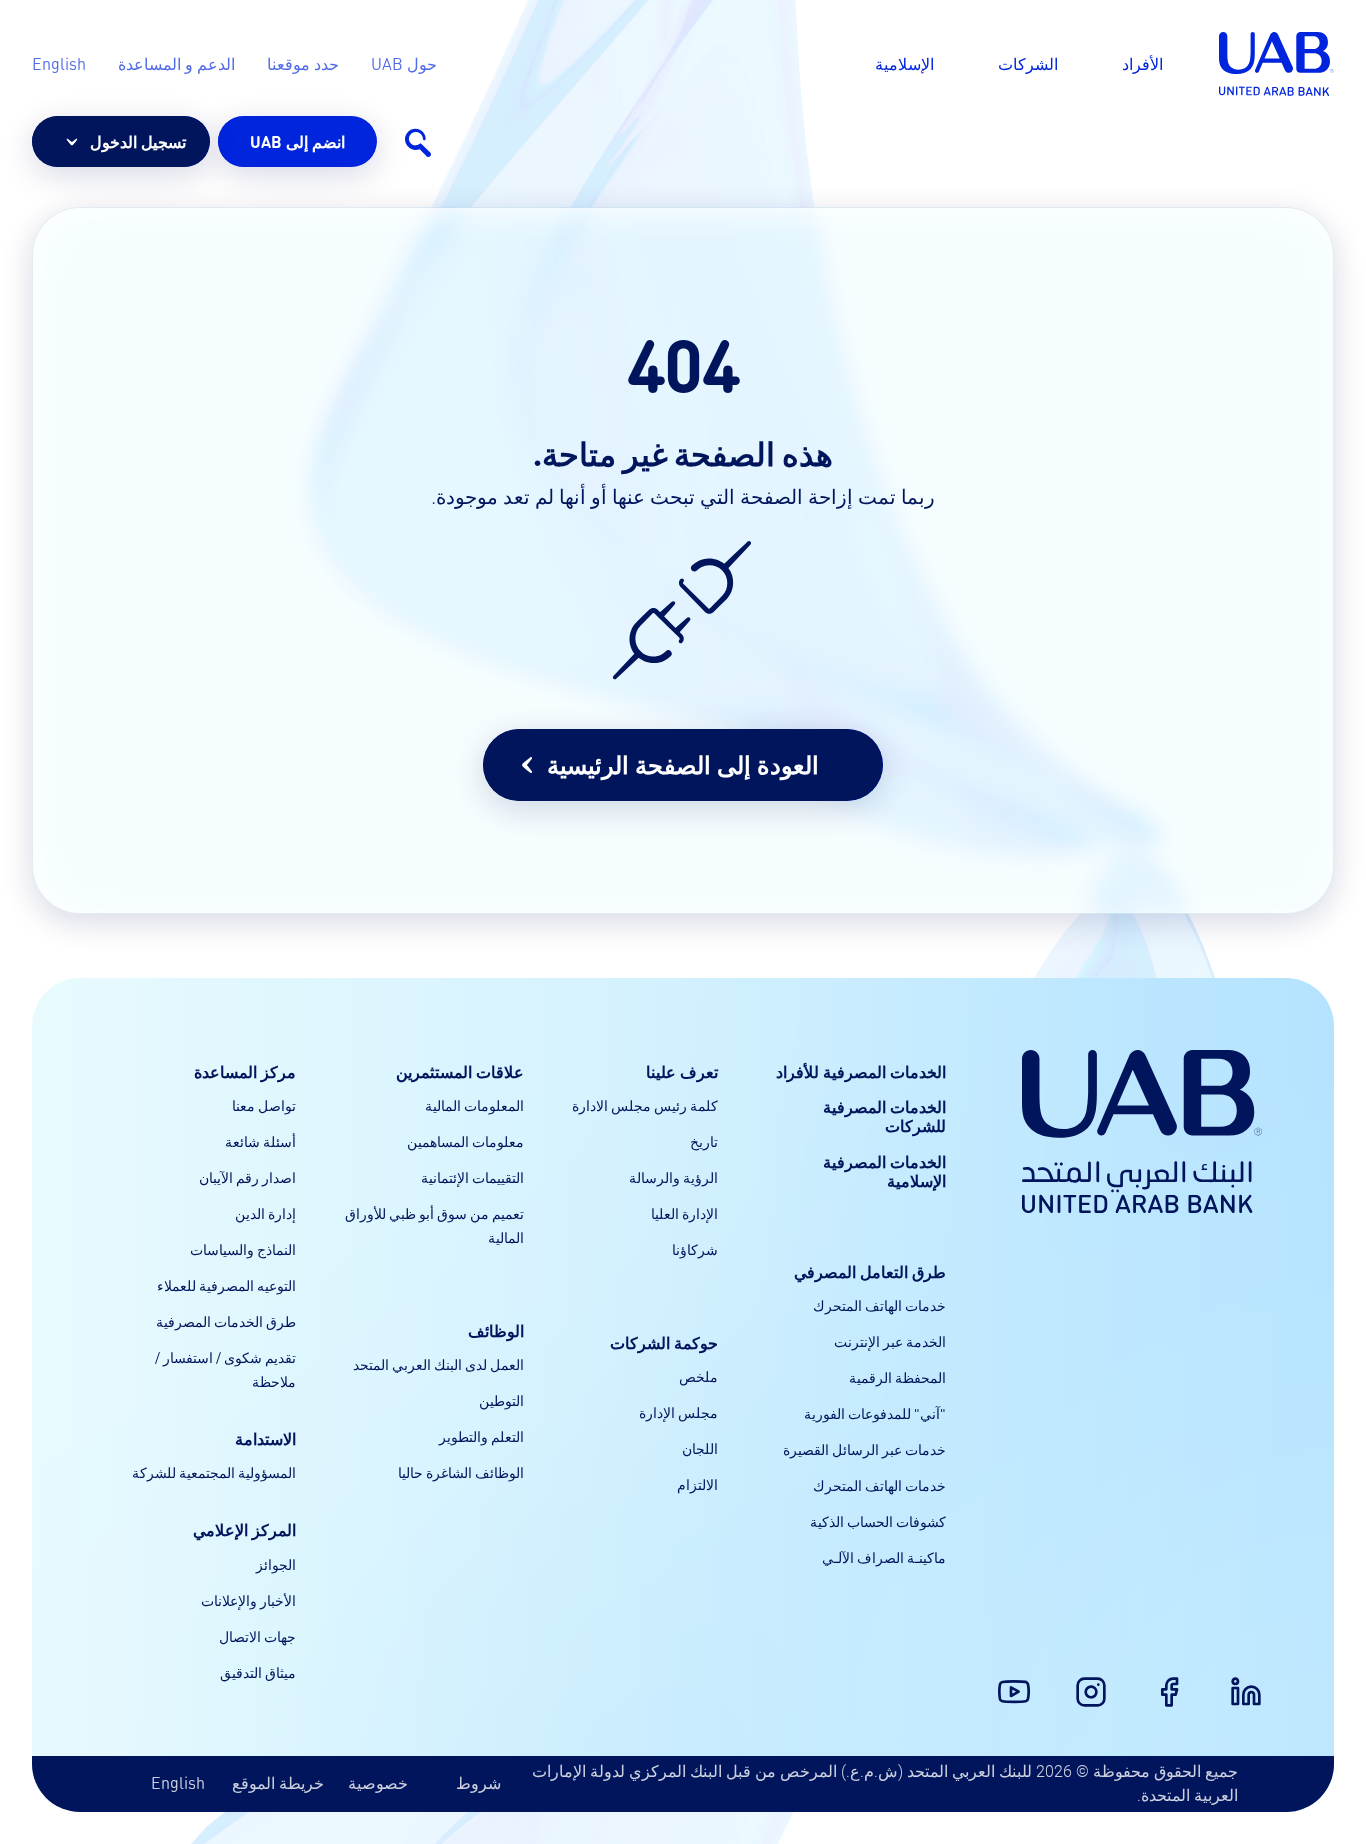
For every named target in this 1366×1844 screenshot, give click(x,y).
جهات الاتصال (257, 1636)
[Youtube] (1026, 1680)
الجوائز (276, 1564)
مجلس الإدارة (678, 1412)
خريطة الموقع (278, 1782)
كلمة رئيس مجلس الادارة (645, 1105)
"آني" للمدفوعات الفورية (875, 1413)
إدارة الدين (265, 1213)
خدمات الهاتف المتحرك (879, 1305)
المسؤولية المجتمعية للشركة (214, 1472)
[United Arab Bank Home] (1142, 1131)
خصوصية (378, 1782)
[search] (417, 142)
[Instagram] (1103, 1680)
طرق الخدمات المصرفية (226, 1321)
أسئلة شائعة (260, 1141)
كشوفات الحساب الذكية (878, 1521)
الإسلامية (904, 63)
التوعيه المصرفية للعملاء (226, 1285)
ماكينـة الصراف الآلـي (884, 1557)
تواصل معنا (264, 1105)
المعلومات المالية (474, 1105)
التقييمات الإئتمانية (472, 1177)
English (178, 1782)
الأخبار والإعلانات (248, 1600)
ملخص (698, 1376)
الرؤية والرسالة (673, 1177)
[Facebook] (1181, 1680)
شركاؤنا (695, 1249)
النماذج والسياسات (243, 1249)
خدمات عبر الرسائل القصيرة (864, 1449)
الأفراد (1142, 63)
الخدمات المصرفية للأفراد (861, 1071)
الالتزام (697, 1484)
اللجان (700, 1448)
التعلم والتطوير (481, 1436)
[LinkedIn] (1258, 1680)
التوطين (501, 1400)
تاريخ (704, 1141)
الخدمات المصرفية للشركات (884, 1116)
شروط (478, 1782)
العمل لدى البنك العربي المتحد (438, 1364)
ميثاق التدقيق (258, 1672)
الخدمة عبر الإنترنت (890, 1341)
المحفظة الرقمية (897, 1377)
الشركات (1028, 63)
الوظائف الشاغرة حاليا (461, 1472)
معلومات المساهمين (465, 1141)
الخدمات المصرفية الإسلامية (884, 1171)
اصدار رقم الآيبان (247, 1177)
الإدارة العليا (684, 1213)
